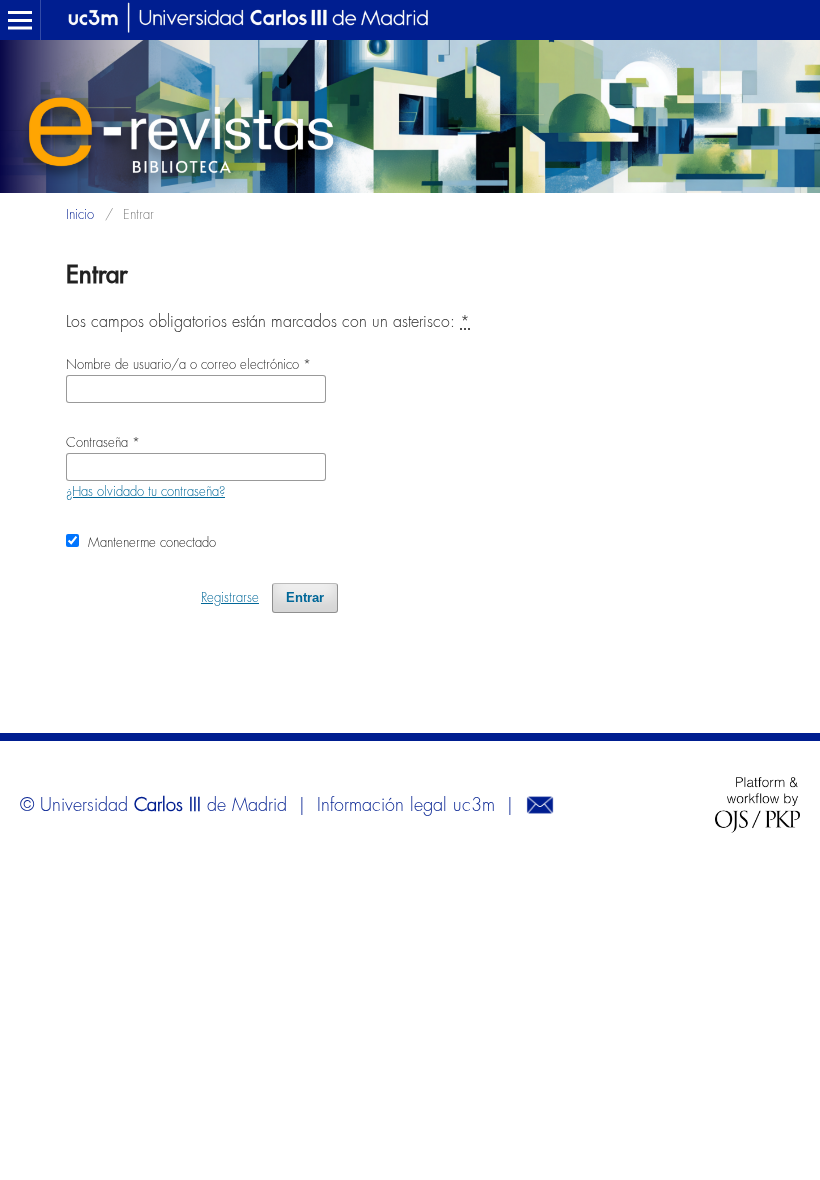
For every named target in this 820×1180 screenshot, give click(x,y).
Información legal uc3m (406, 805)
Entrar (305, 597)
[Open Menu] (20, 20)
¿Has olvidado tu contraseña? (145, 491)
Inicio (80, 214)
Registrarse (230, 597)
